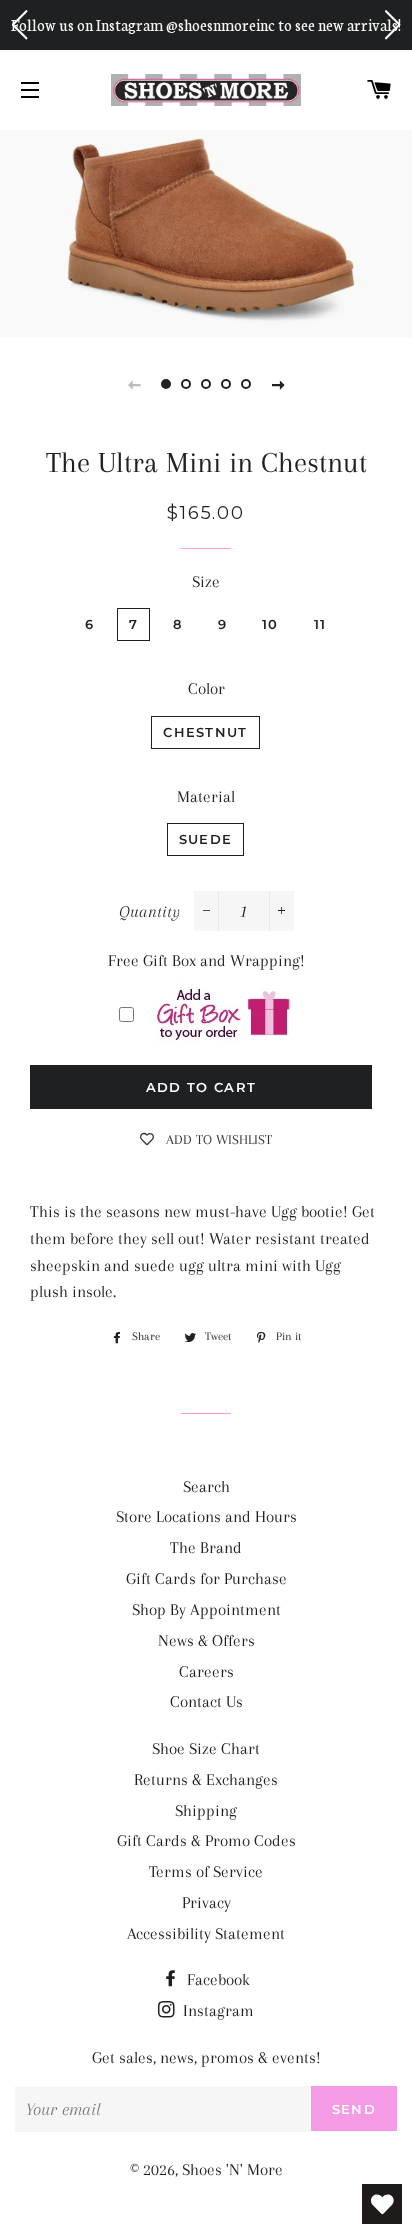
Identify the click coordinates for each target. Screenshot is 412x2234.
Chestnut (205, 732)
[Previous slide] (134, 384)
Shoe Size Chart (206, 1748)
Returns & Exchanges (206, 1779)
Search (206, 1486)
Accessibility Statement (206, 1933)
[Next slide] (278, 384)
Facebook (216, 1979)
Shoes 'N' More (232, 2169)
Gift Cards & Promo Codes (206, 1840)
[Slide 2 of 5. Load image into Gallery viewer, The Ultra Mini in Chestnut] (186, 384)
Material (206, 796)
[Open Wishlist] (382, 2204)
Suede (206, 839)
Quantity (149, 911)
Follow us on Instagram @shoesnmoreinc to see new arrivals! (206, 24)
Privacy (206, 1902)
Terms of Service (206, 1871)
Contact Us (206, 1701)
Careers (206, 1671)
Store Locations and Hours (206, 1516)
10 (270, 624)
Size (206, 581)
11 (320, 624)
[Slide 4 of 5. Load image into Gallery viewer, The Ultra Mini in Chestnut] (226, 384)
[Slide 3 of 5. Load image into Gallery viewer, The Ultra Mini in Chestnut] (206, 384)
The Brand (206, 1547)
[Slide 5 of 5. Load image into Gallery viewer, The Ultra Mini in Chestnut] (246, 384)
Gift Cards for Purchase (206, 1578)
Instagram (216, 2010)
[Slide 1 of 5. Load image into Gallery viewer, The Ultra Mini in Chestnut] (166, 384)
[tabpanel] (206, 231)
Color (206, 688)
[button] (19, 25)
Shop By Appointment (206, 1609)
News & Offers (206, 1640)
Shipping (206, 1810)
